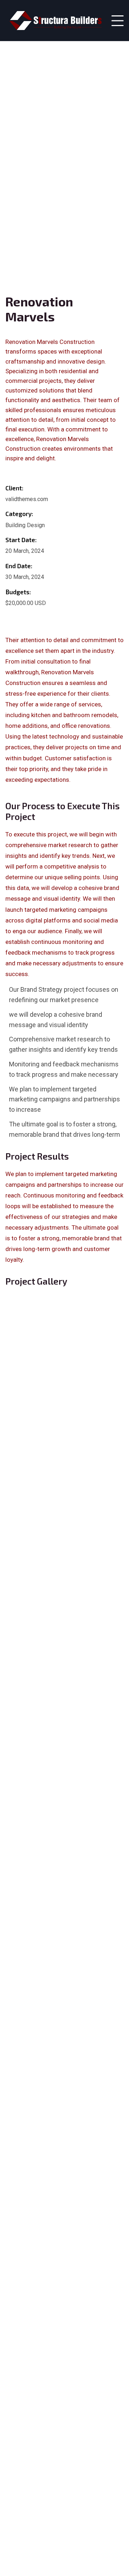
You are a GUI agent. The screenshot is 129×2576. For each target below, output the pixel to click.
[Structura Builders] (56, 21)
